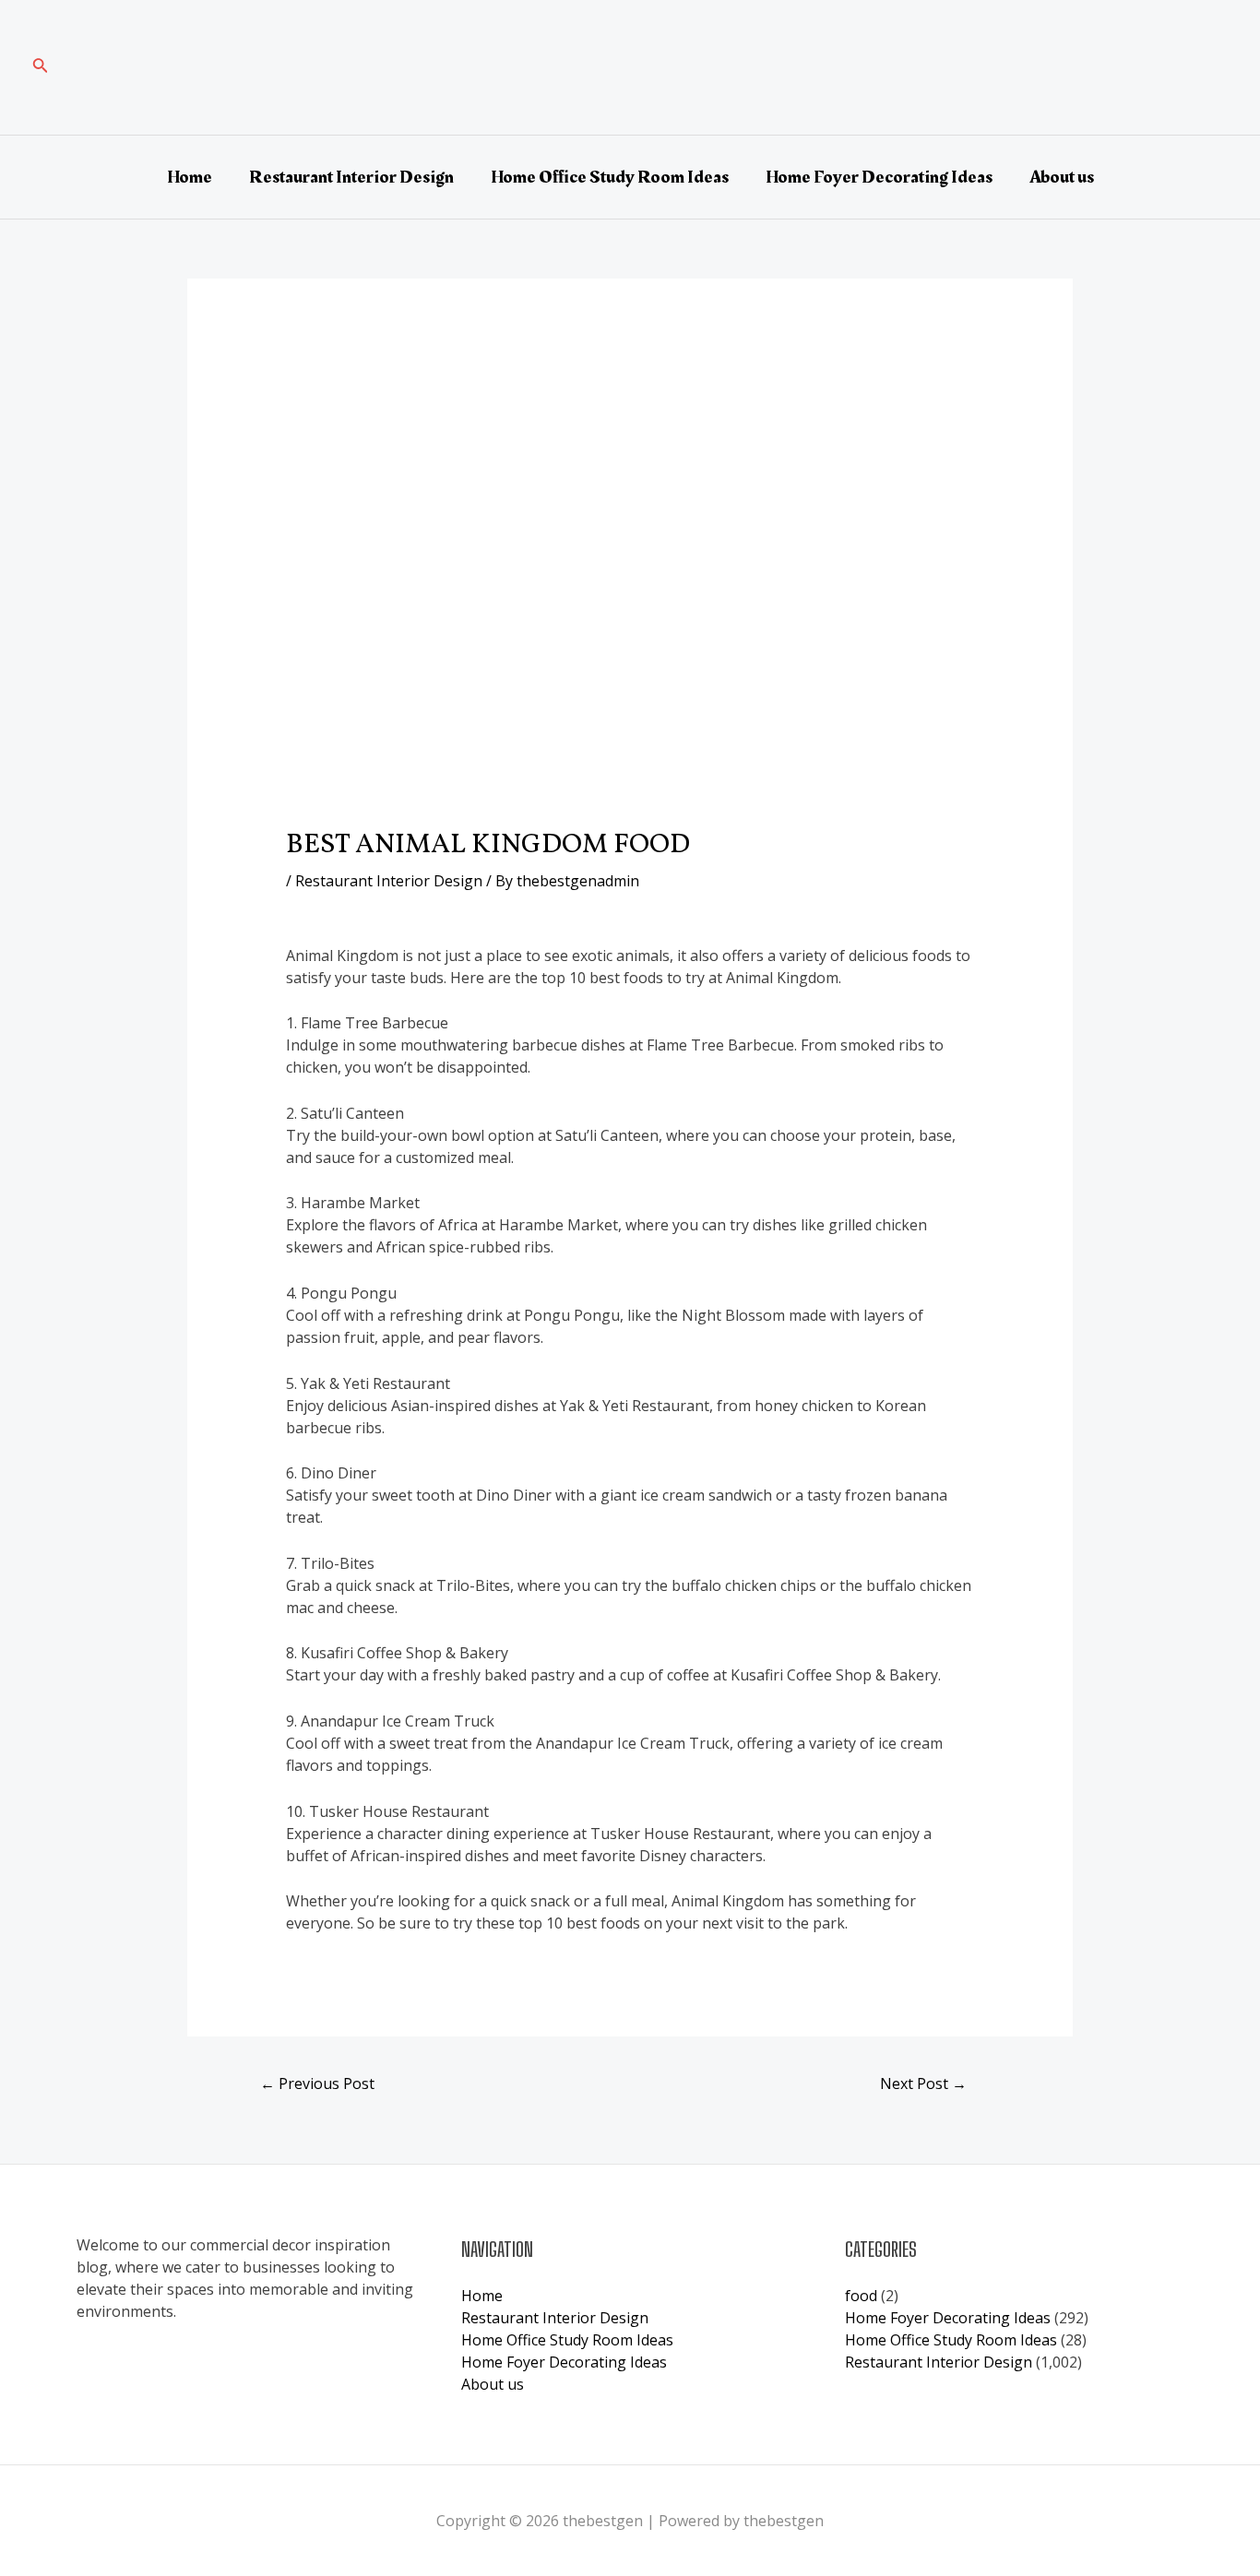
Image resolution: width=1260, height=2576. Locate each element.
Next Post (923, 2083)
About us (1062, 177)
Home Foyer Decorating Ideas (879, 177)
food (861, 2296)
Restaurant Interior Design (351, 177)
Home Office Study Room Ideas (610, 177)
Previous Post (317, 2083)
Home (190, 177)
